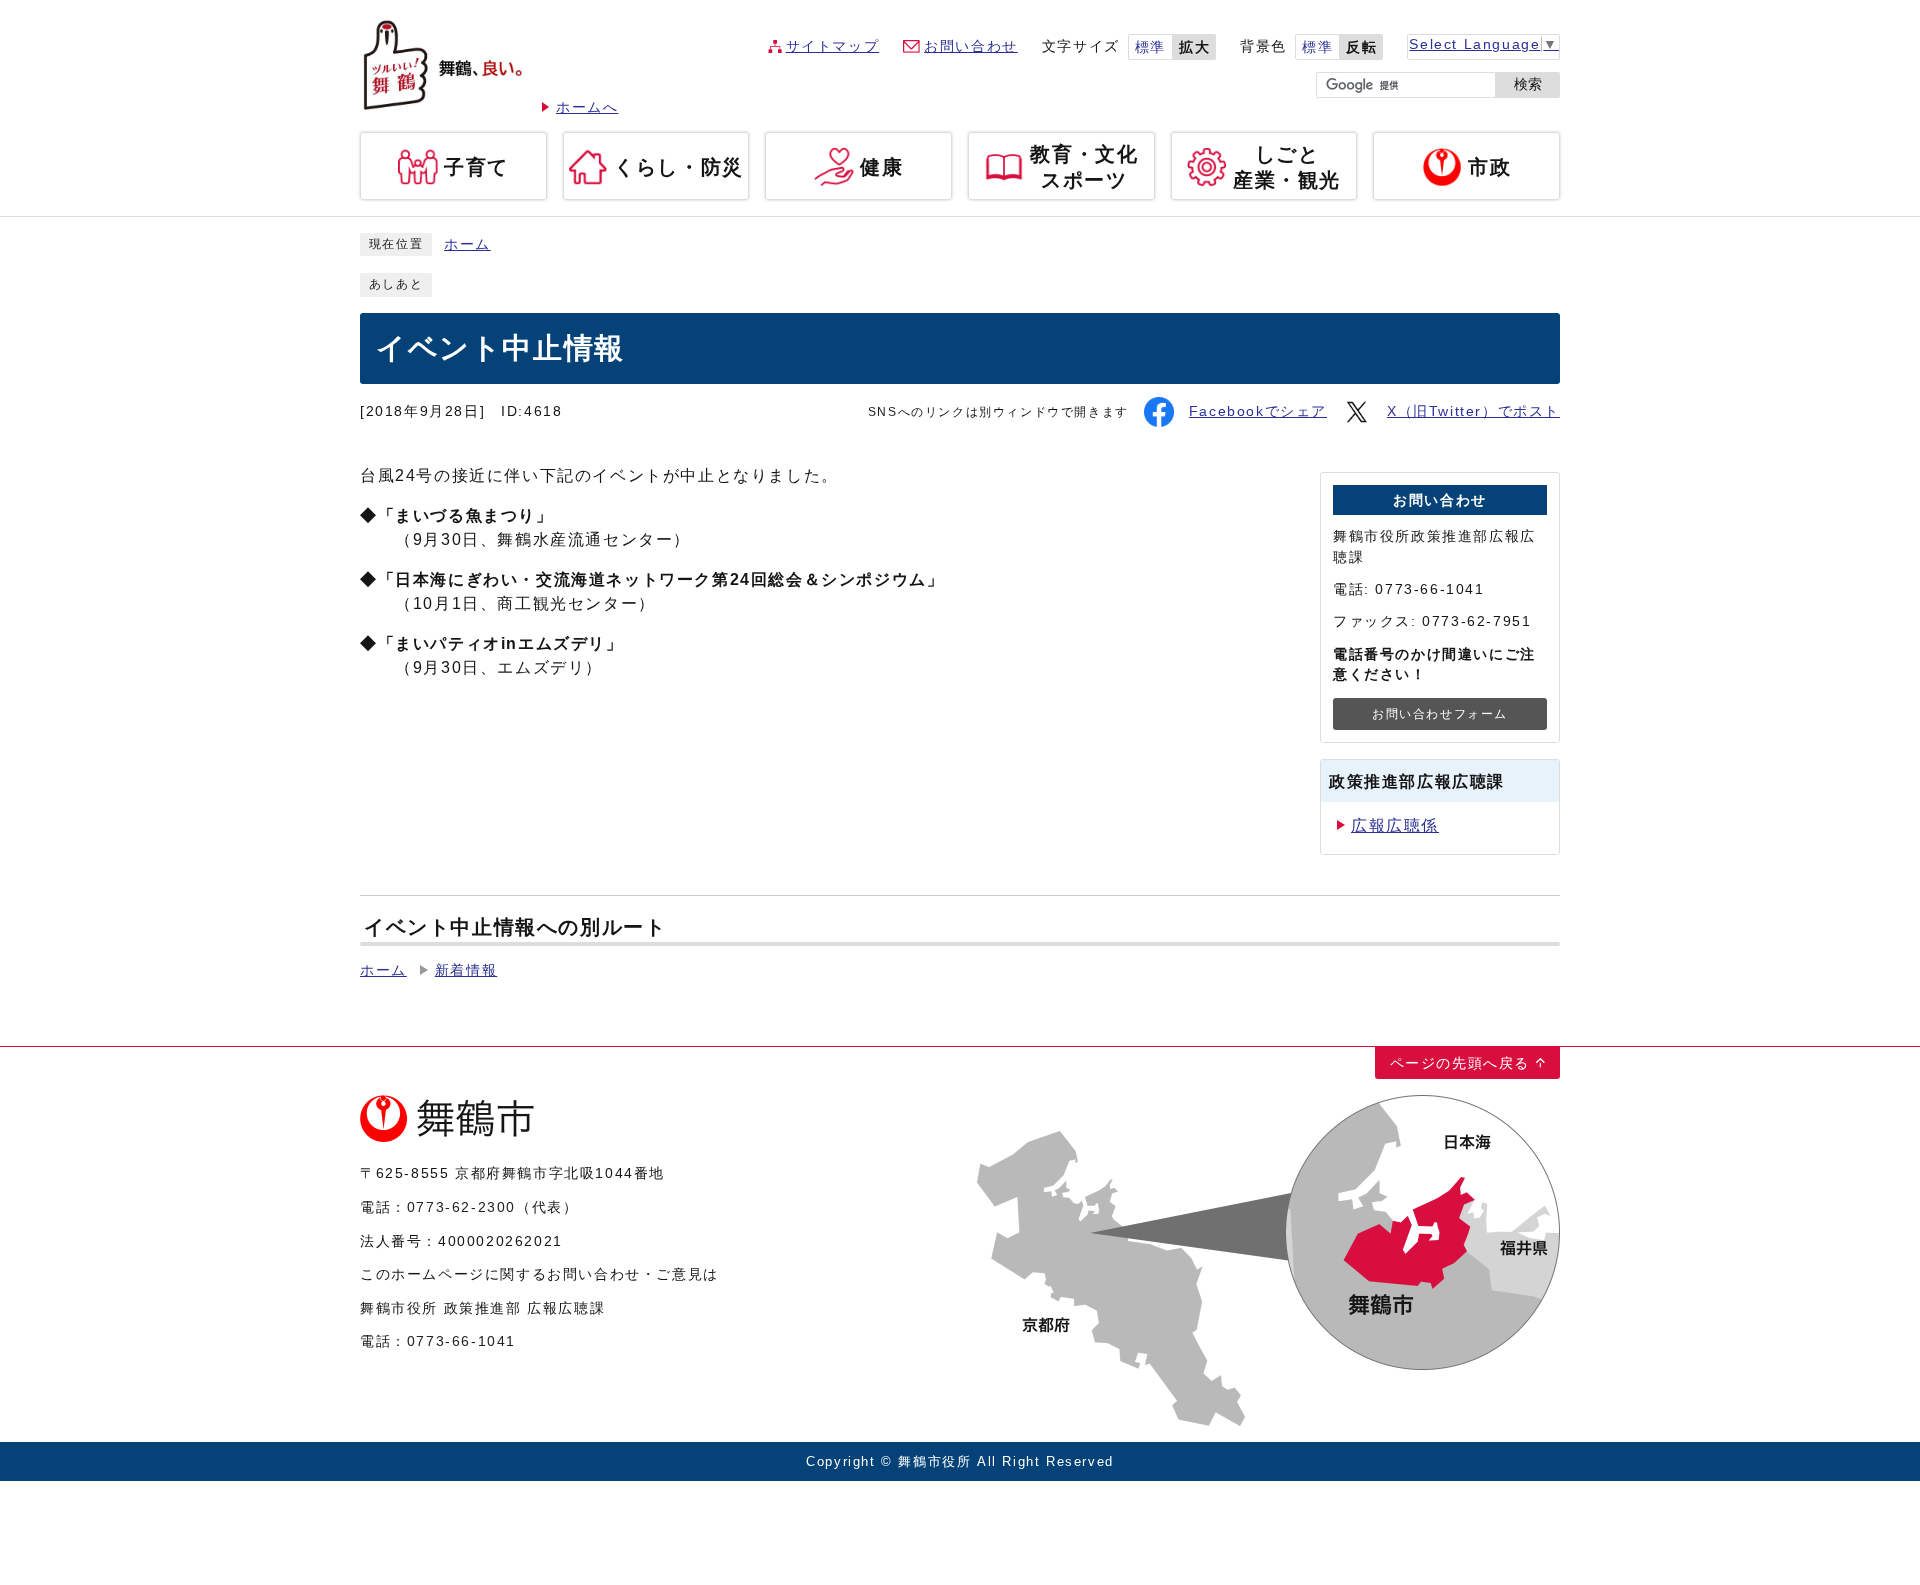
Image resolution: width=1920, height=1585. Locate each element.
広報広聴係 (1395, 825)
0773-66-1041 (461, 1341)
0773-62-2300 (461, 1207)
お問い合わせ (971, 46)
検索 (1528, 84)
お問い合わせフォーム (1440, 714)
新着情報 (466, 970)
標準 (1150, 47)
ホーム (467, 244)
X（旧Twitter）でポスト (1473, 411)
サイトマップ (833, 46)
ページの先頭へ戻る (1460, 1063)
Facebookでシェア (1258, 411)
